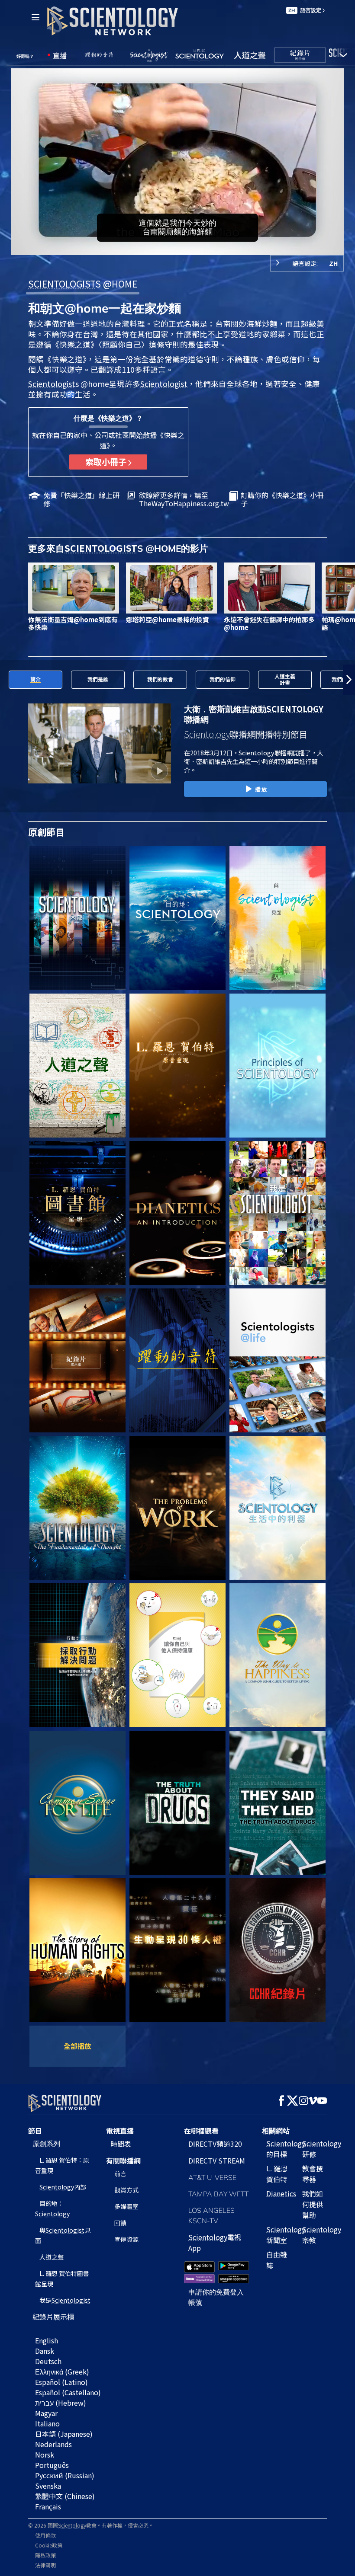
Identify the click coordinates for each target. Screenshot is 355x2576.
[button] (6, 680)
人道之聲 (52, 2257)
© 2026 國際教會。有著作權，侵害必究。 (91, 2525)
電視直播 (120, 2131)
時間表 (121, 2144)
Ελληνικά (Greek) (62, 2371)
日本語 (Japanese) (64, 2434)
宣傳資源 (126, 2239)
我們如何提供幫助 (313, 2204)
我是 (65, 2300)
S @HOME (83, 284)
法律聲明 (45, 2565)
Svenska (48, 2486)
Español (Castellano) (68, 2392)
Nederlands (53, 2444)
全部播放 (77, 2046)
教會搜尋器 (313, 2174)
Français (48, 2506)
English (47, 2340)
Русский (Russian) (65, 2475)
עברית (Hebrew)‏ (61, 2403)
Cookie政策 (49, 2545)
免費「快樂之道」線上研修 (81, 499)
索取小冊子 (107, 462)
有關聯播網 (123, 2161)
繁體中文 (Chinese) (65, 2496)
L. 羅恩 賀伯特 (277, 2174)
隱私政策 (45, 2555)
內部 (63, 2187)
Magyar (46, 2413)
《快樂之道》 (65, 359)
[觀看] (278, 1066)
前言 (120, 2173)
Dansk (45, 2351)
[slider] (184, 247)
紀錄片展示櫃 (53, 2317)
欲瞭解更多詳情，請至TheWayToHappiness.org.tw (184, 499)
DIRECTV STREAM (217, 2161)
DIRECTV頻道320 (215, 2144)
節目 (35, 2131)
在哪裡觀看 (201, 2131)
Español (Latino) (61, 2382)
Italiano (47, 2423)
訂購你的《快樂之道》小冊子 (282, 499)
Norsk (45, 2455)
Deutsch (48, 2361)
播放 (261, 789)
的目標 (286, 2149)
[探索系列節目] (77, 918)
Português (52, 2465)
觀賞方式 (126, 2190)
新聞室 (286, 2235)
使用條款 (45, 2535)
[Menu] (35, 17)
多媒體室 (126, 2206)
